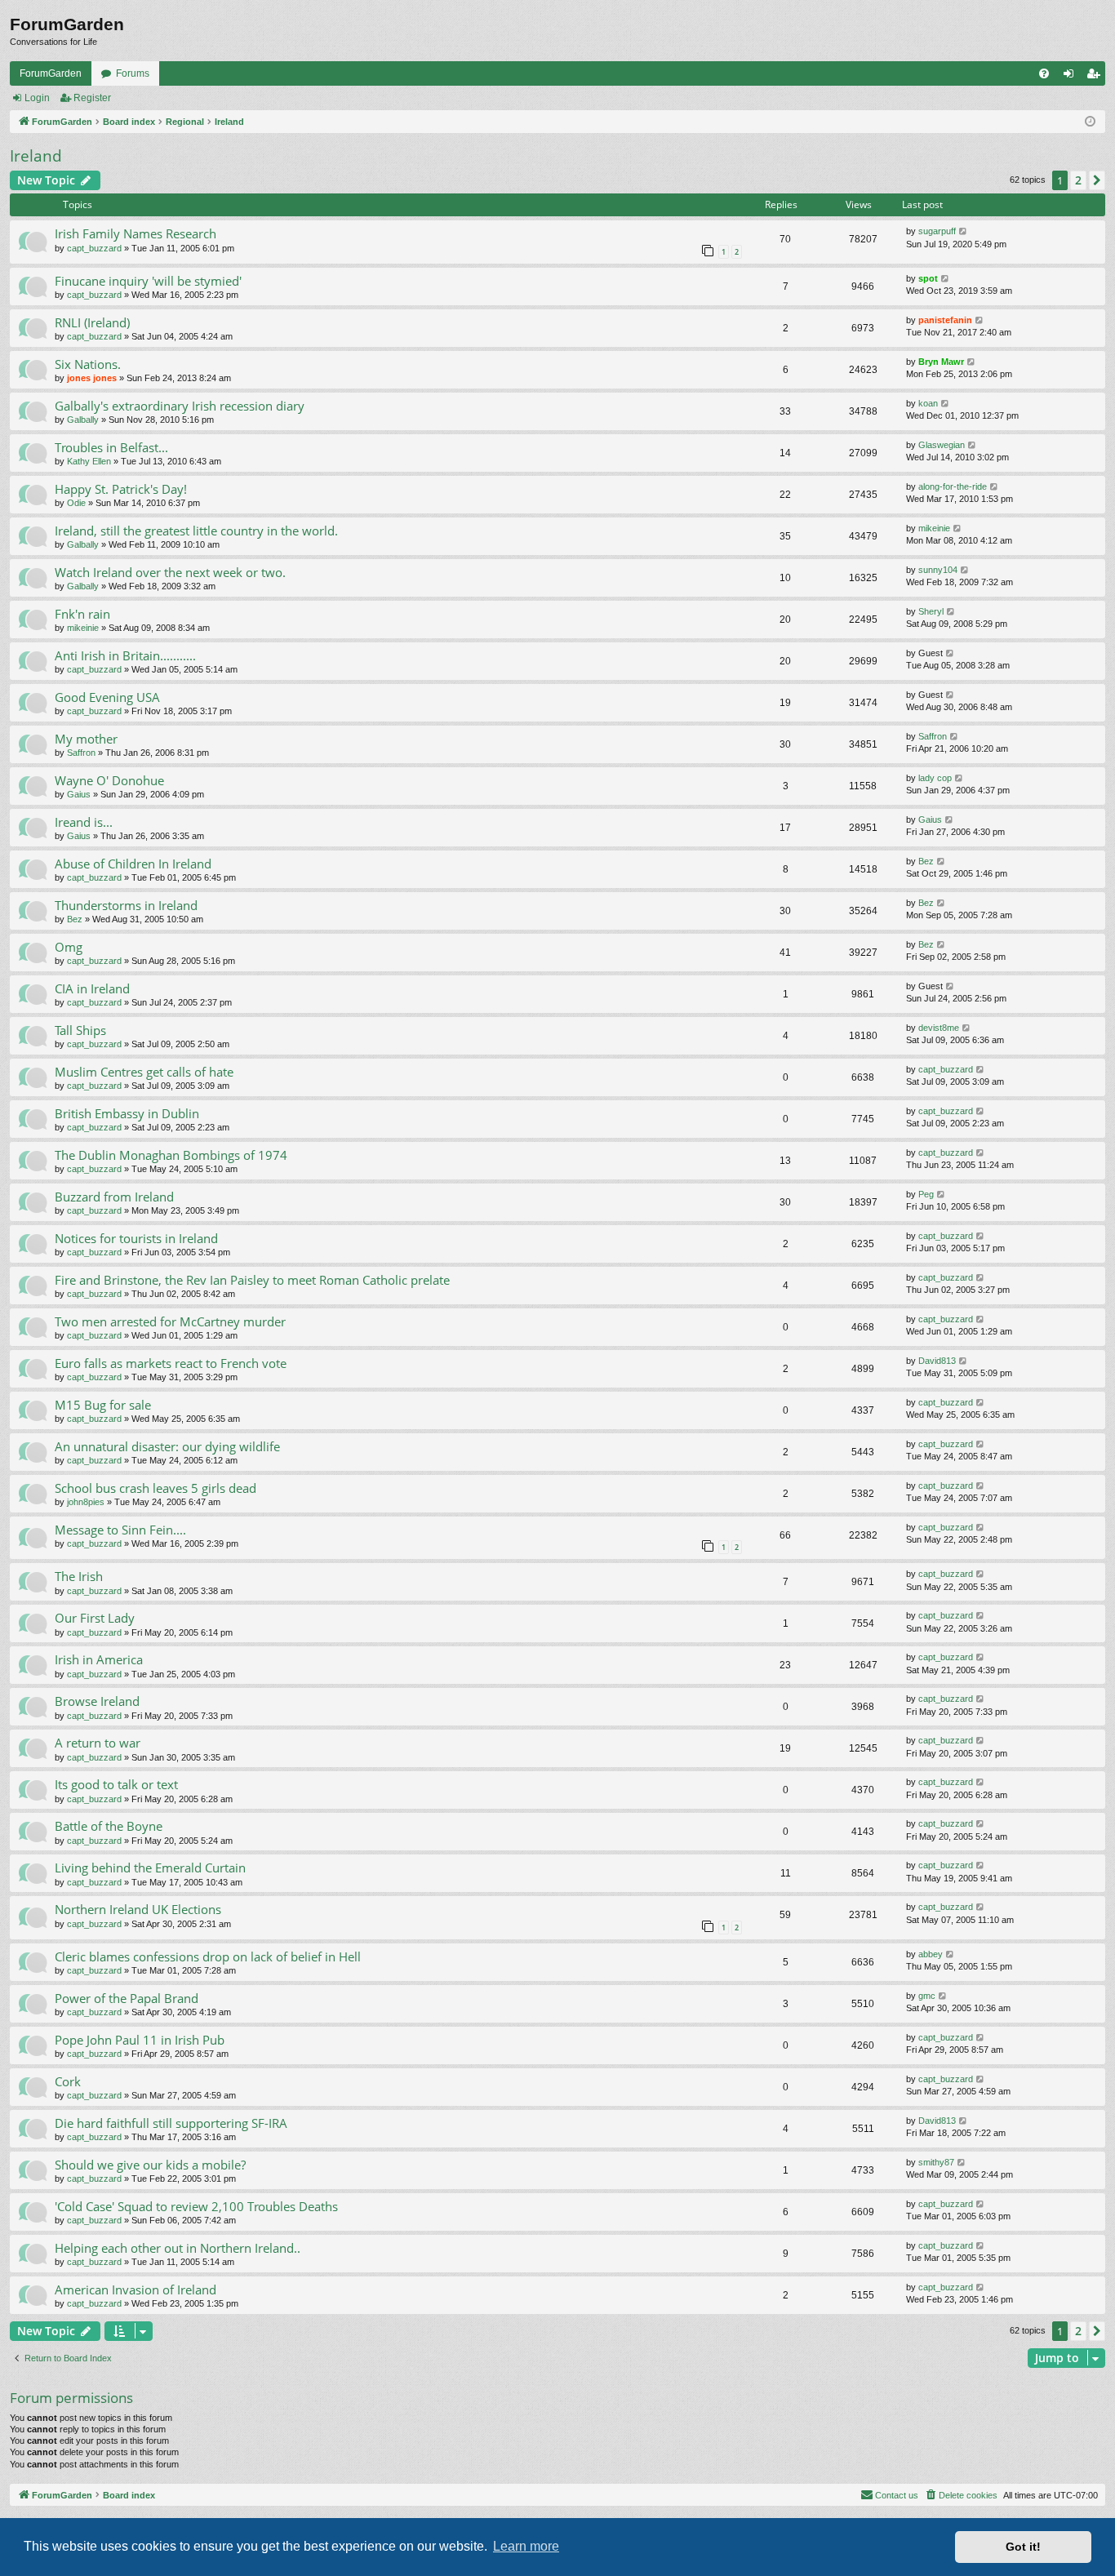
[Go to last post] (964, 231)
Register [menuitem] (1096, 77)
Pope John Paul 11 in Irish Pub (140, 2040)
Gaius (79, 794)
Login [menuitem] (1072, 77)
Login (37, 98)
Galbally (83, 420)
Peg (926, 1194)
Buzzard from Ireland (114, 1197)
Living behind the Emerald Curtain (150, 1868)
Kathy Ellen (89, 461)
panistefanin (945, 320)
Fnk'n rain (82, 614)
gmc (927, 1996)
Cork (68, 2081)
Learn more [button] (526, 2546)
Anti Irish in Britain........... (125, 655)
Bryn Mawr (941, 362)
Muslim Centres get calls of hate (144, 1072)
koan (928, 403)
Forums (133, 73)
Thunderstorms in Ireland (126, 905)
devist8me (939, 1028)
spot (928, 278)
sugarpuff (937, 231)
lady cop (935, 778)
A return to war (98, 1743)
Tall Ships (80, 1030)
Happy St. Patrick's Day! (121, 489)
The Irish (79, 1576)
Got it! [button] (1023, 2547)
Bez (926, 861)
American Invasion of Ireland (135, 2290)
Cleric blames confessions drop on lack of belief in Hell (208, 1956)
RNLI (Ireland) (92, 322)
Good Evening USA (107, 697)
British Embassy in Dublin (127, 1113)
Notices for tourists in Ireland (136, 1238)
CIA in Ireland (92, 988)
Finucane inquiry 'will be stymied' (148, 281)
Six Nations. (88, 364)
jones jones (92, 378)
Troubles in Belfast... (111, 447)
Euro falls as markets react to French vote (171, 1363)
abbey (931, 1954)
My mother (86, 739)
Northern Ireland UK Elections (138, 1909)
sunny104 (938, 570)
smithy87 (936, 2162)
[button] (1097, 180)
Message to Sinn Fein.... (120, 1530)
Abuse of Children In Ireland (133, 864)
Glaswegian (942, 445)
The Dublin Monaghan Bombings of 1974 (171, 1155)
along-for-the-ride (953, 486)
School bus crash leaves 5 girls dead (155, 1488)
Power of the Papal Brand (127, 1998)
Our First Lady (95, 1618)
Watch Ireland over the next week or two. (170, 572)
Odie (76, 503)
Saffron (81, 753)
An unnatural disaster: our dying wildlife (167, 1446)
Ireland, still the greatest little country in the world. (196, 531)
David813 (937, 1361)
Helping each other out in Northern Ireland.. (178, 2248)
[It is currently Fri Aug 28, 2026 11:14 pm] (1090, 122)
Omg (69, 947)
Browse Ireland (97, 1701)
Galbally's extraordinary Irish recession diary (180, 406)
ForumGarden (51, 73)
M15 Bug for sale (103, 1405)
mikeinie (934, 528)
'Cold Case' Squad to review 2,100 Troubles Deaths (196, 2206)
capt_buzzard (94, 248)
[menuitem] (1044, 73)
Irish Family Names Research (135, 233)
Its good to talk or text (116, 1784)
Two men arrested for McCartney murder (170, 1321)
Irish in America (99, 1659)
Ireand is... (84, 822)
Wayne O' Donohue (109, 780)
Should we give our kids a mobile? (150, 2165)
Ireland (36, 156)
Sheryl (931, 611)
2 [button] (1078, 180)
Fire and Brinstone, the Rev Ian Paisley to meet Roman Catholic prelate (252, 1280)
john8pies (86, 1502)
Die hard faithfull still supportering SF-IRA (171, 2123)
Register (92, 98)
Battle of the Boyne (109, 1826)
